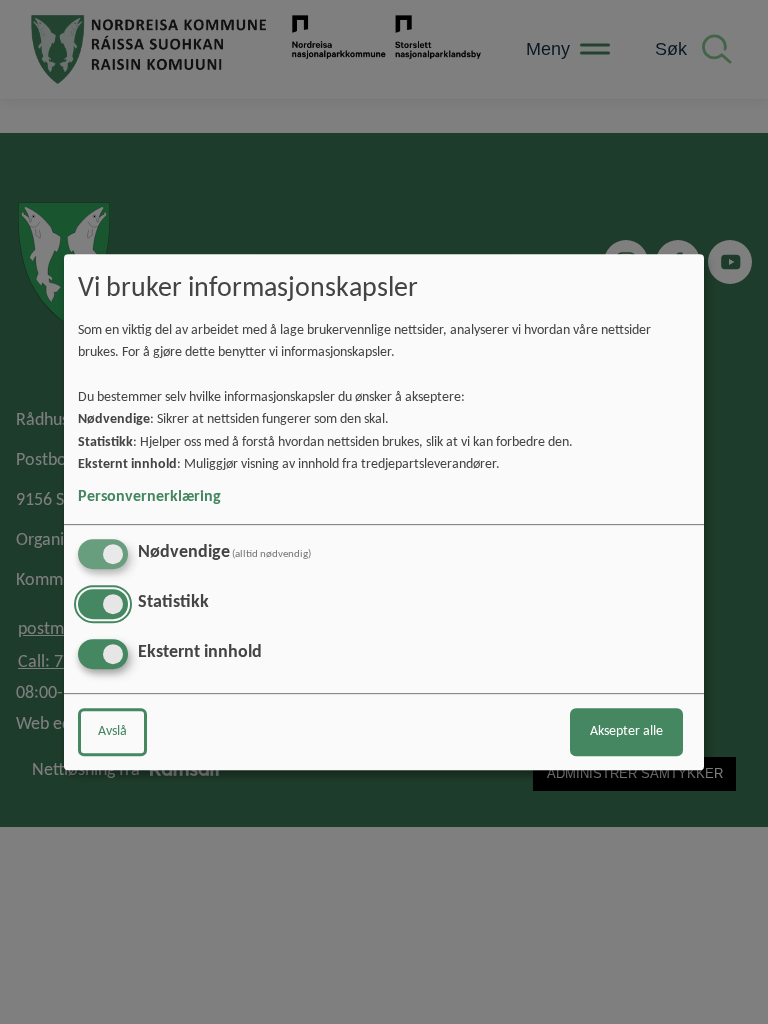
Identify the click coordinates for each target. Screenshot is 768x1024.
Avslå (112, 731)
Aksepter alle (626, 731)
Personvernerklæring (149, 497)
